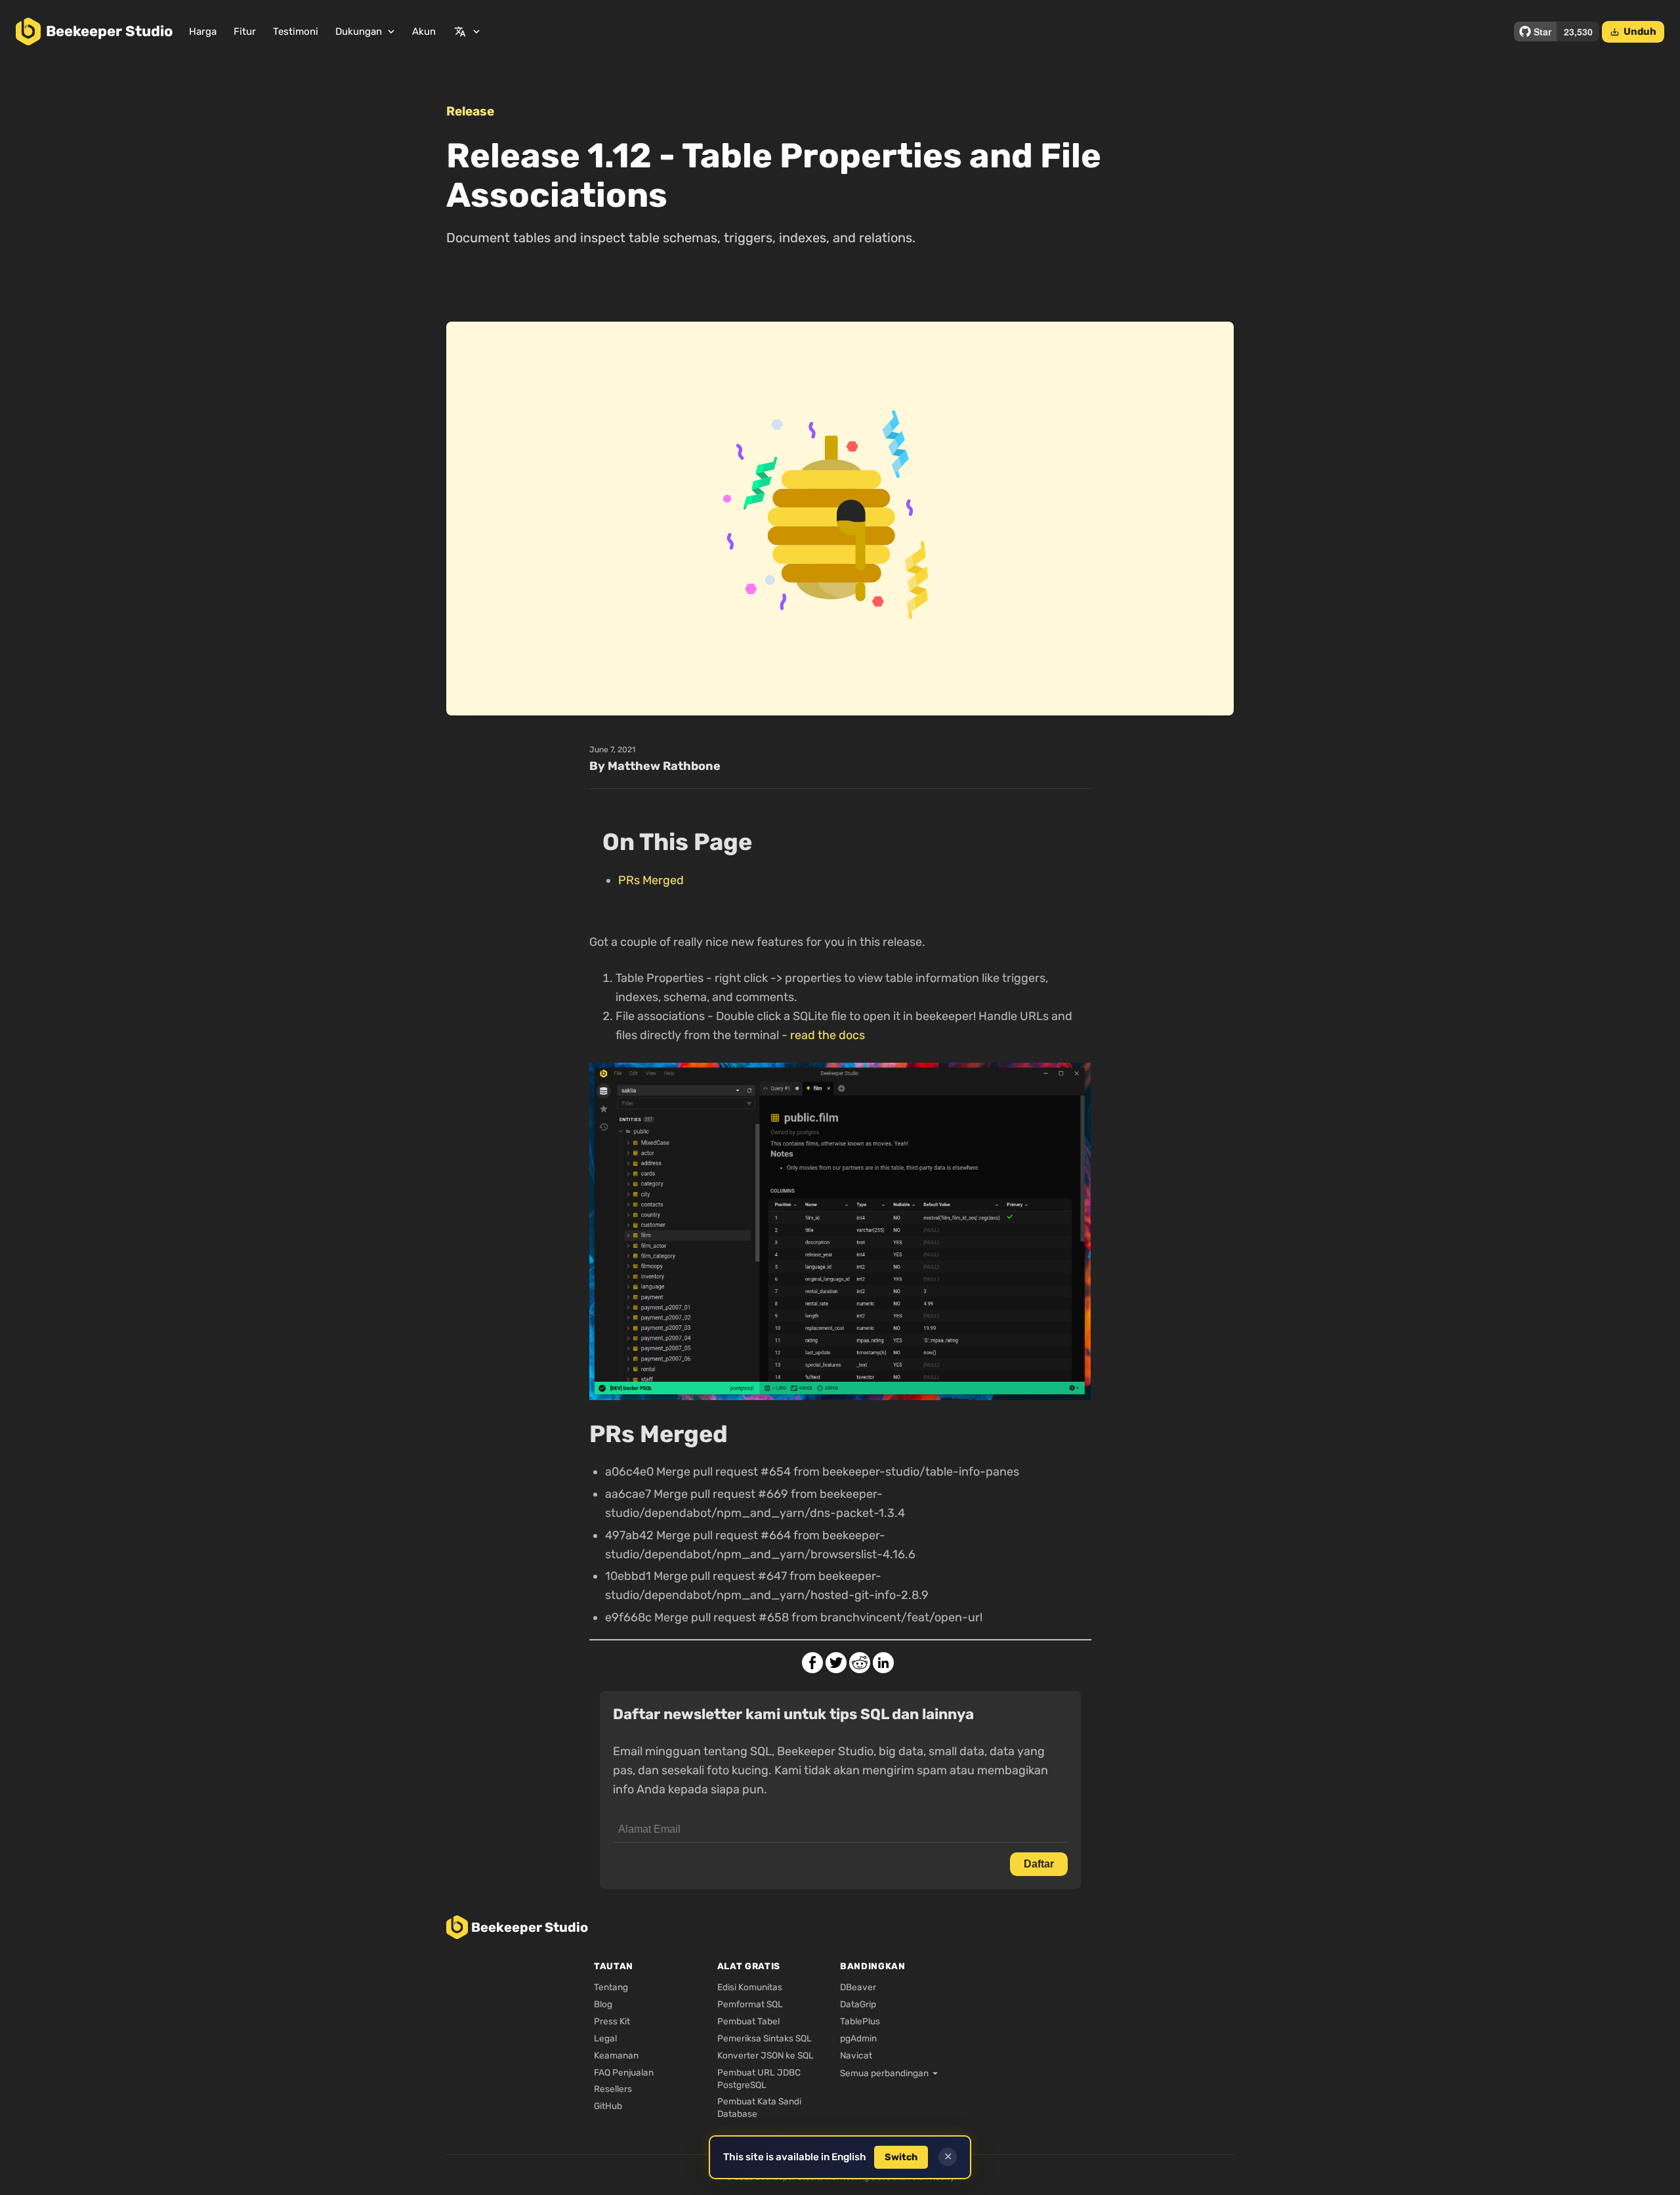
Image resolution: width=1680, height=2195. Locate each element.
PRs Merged (651, 880)
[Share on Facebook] (812, 1663)
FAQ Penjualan (624, 2072)
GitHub (608, 2106)
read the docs (828, 1035)
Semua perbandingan (884, 2073)
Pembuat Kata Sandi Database (759, 2107)
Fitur (245, 32)
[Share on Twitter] (836, 1663)
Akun (424, 32)
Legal (605, 2038)
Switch (901, 2157)
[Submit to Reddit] (860, 1663)
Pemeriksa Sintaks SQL (765, 2038)
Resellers (613, 2089)
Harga (203, 32)
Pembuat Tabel (748, 2021)
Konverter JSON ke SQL (766, 2055)
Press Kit (612, 2021)
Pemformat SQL (750, 2004)
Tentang (611, 1987)
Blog (603, 2004)
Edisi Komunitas (750, 1987)
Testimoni (296, 32)
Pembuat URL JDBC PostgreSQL (759, 2078)
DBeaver (858, 1987)
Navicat (856, 2055)
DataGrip (858, 2004)
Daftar (1039, 1864)
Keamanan (616, 2055)
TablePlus (860, 2021)
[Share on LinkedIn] (883, 1663)
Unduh (1633, 32)
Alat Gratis (749, 1966)
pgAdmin (858, 2038)
